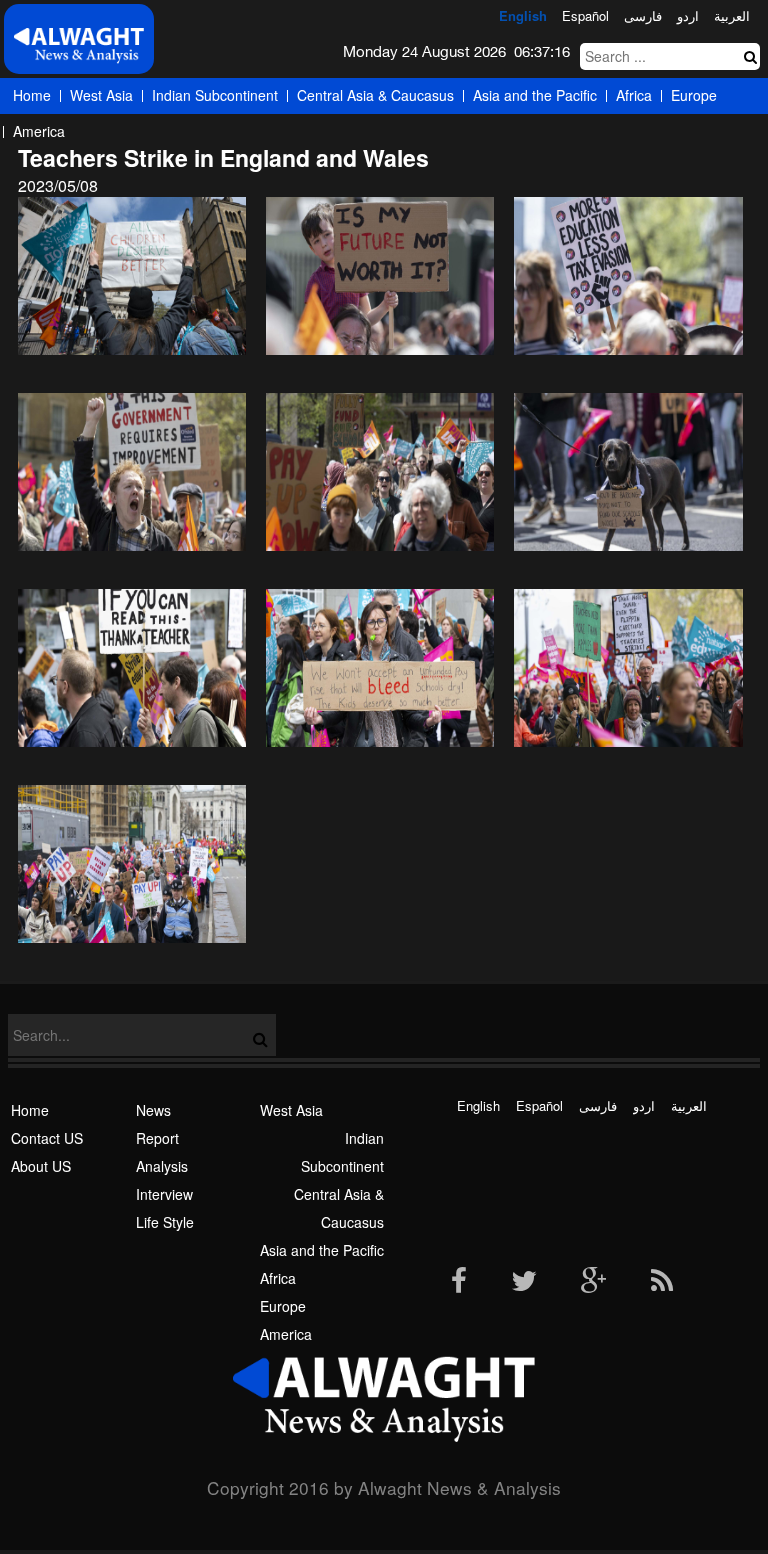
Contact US (47, 1138)
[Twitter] (524, 1282)
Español (585, 15)
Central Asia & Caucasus (375, 95)
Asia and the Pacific (535, 95)
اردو (688, 15)
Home (32, 95)
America (39, 131)
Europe (694, 95)
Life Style (165, 1222)
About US (41, 1166)
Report (157, 1138)
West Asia (101, 95)
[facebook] (459, 1282)
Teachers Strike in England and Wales (223, 157)
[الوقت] (79, 44)
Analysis (162, 1166)
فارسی (643, 15)
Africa (634, 95)
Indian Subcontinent (215, 95)
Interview (164, 1194)
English (523, 15)
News (153, 1110)
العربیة (732, 15)
